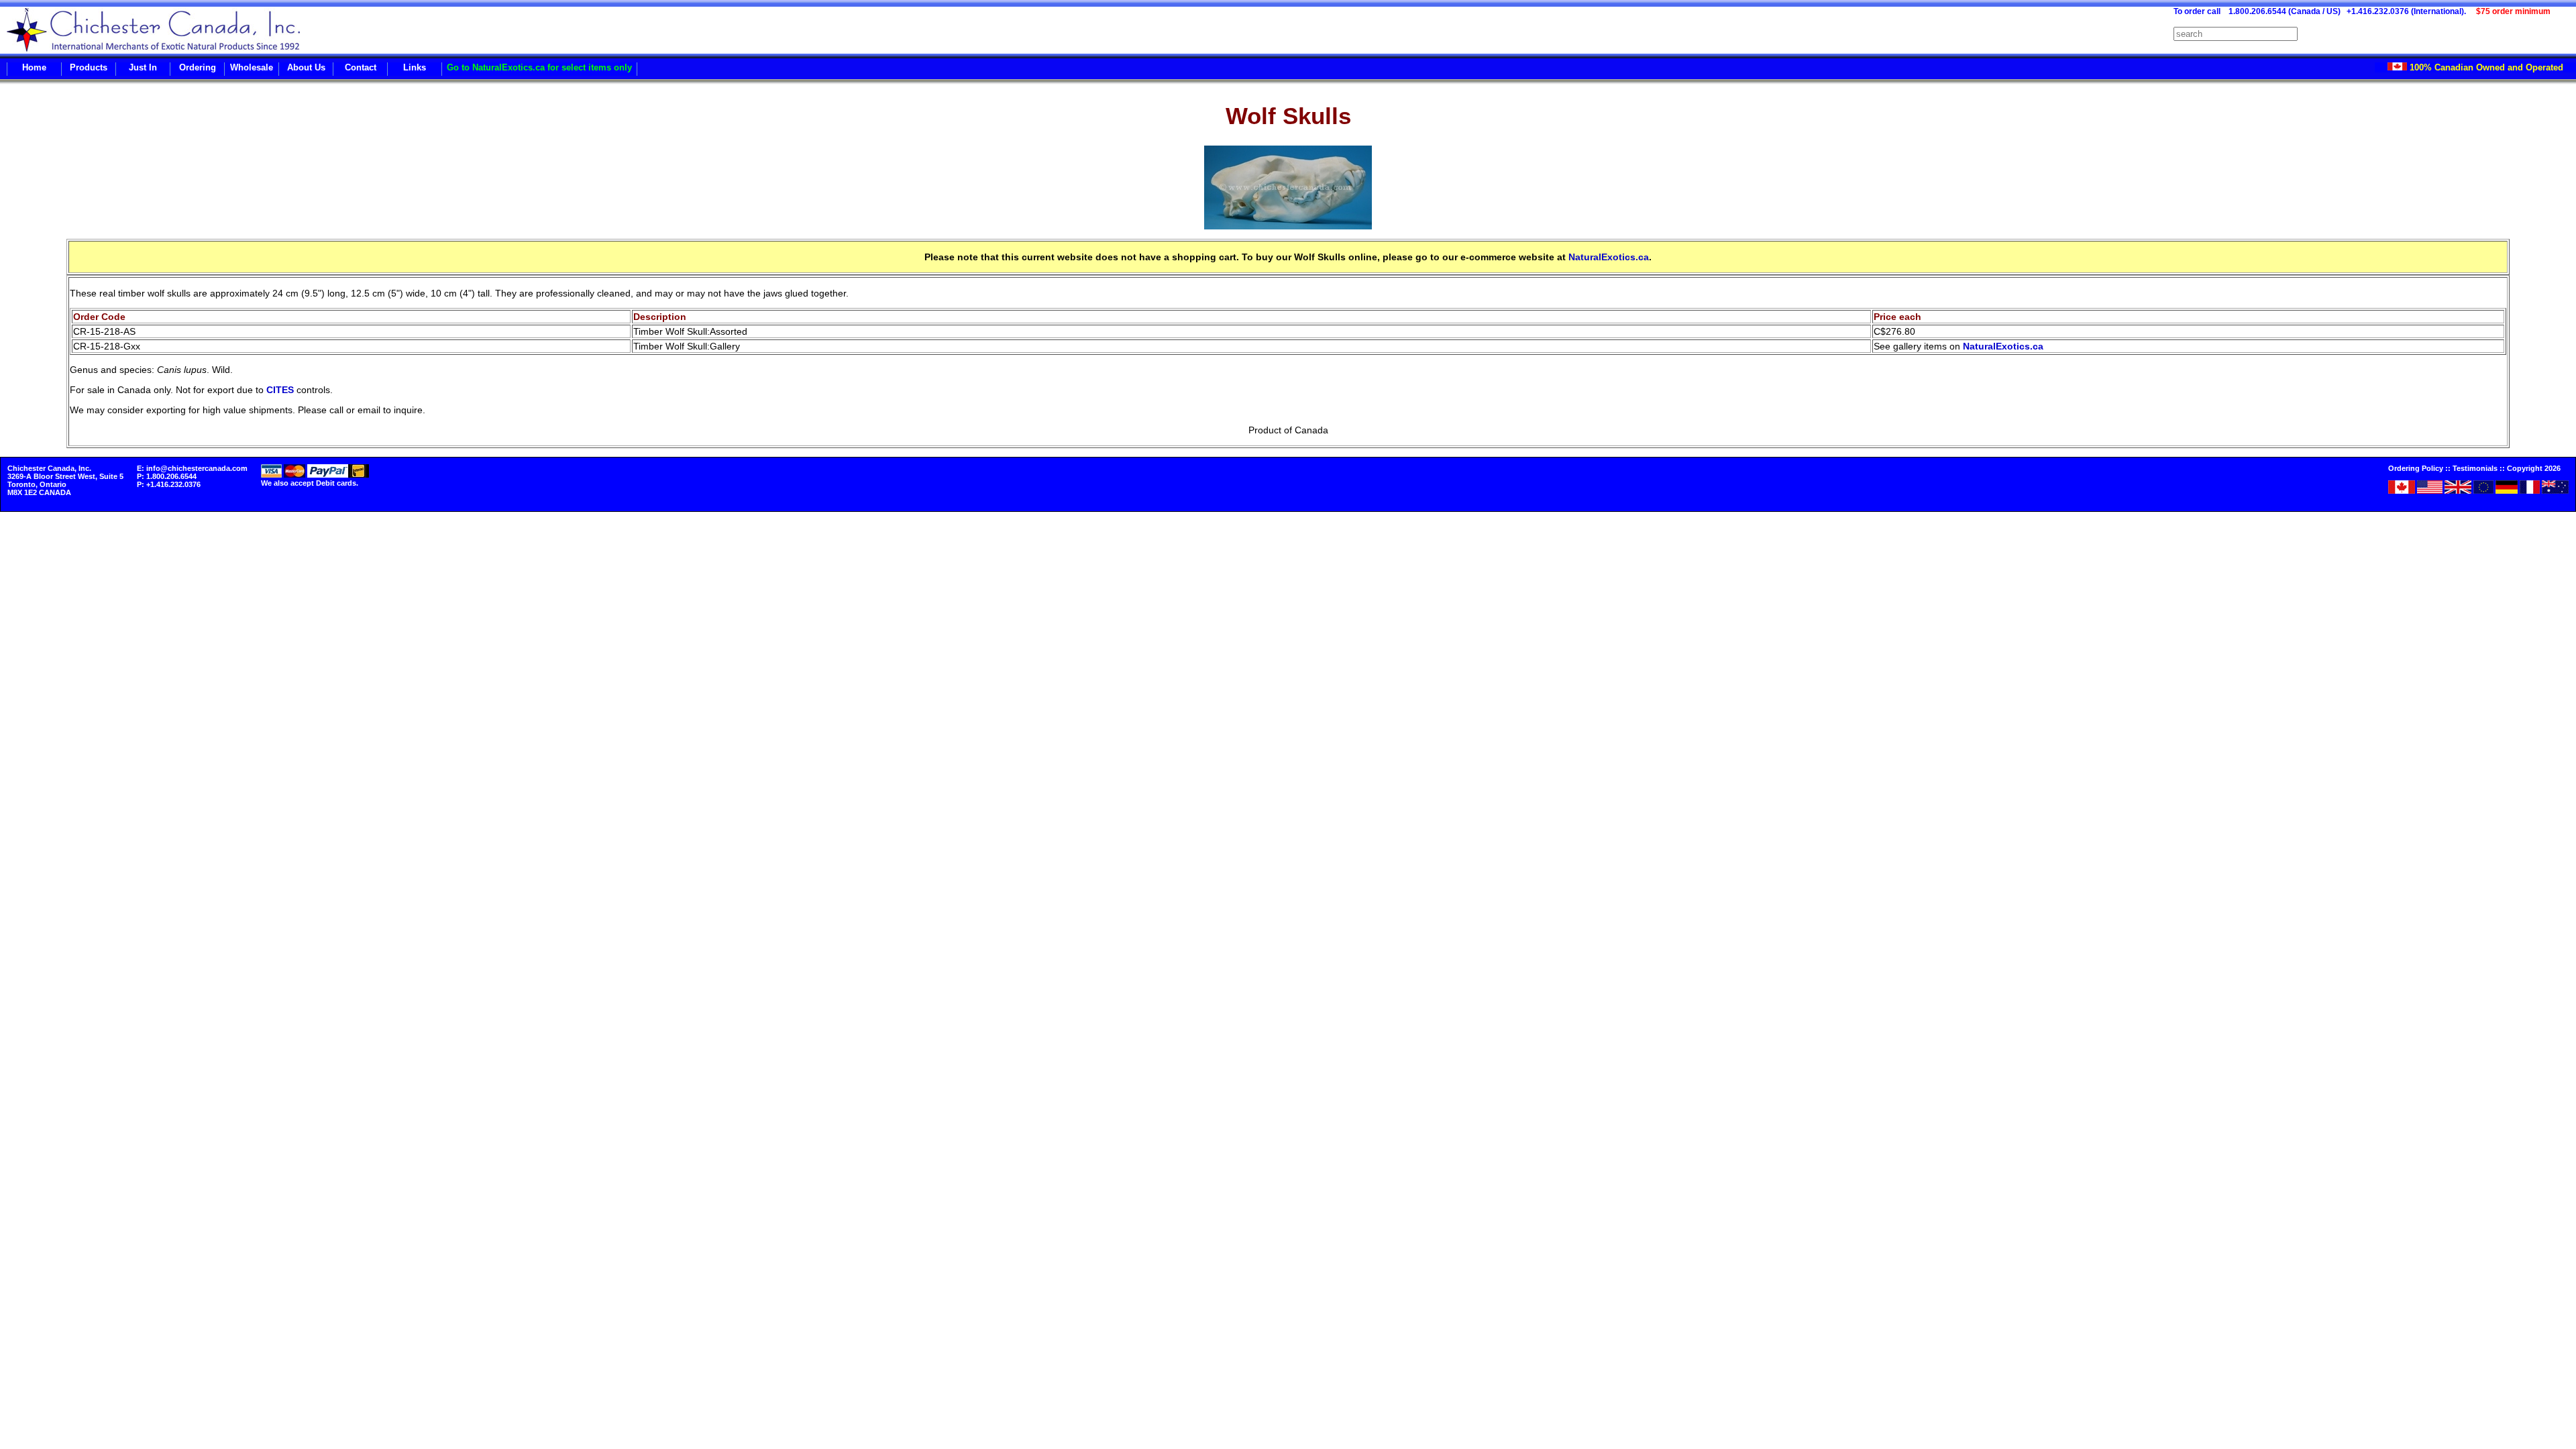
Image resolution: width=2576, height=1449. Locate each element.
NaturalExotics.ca (1609, 257)
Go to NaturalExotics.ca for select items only (539, 67)
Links (415, 67)
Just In (143, 67)
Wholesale (252, 67)
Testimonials (2475, 468)
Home (34, 67)
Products (89, 67)
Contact (361, 67)
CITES (280, 390)
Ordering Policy (2416, 468)
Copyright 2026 (2534, 468)
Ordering (198, 67)
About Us (306, 67)
